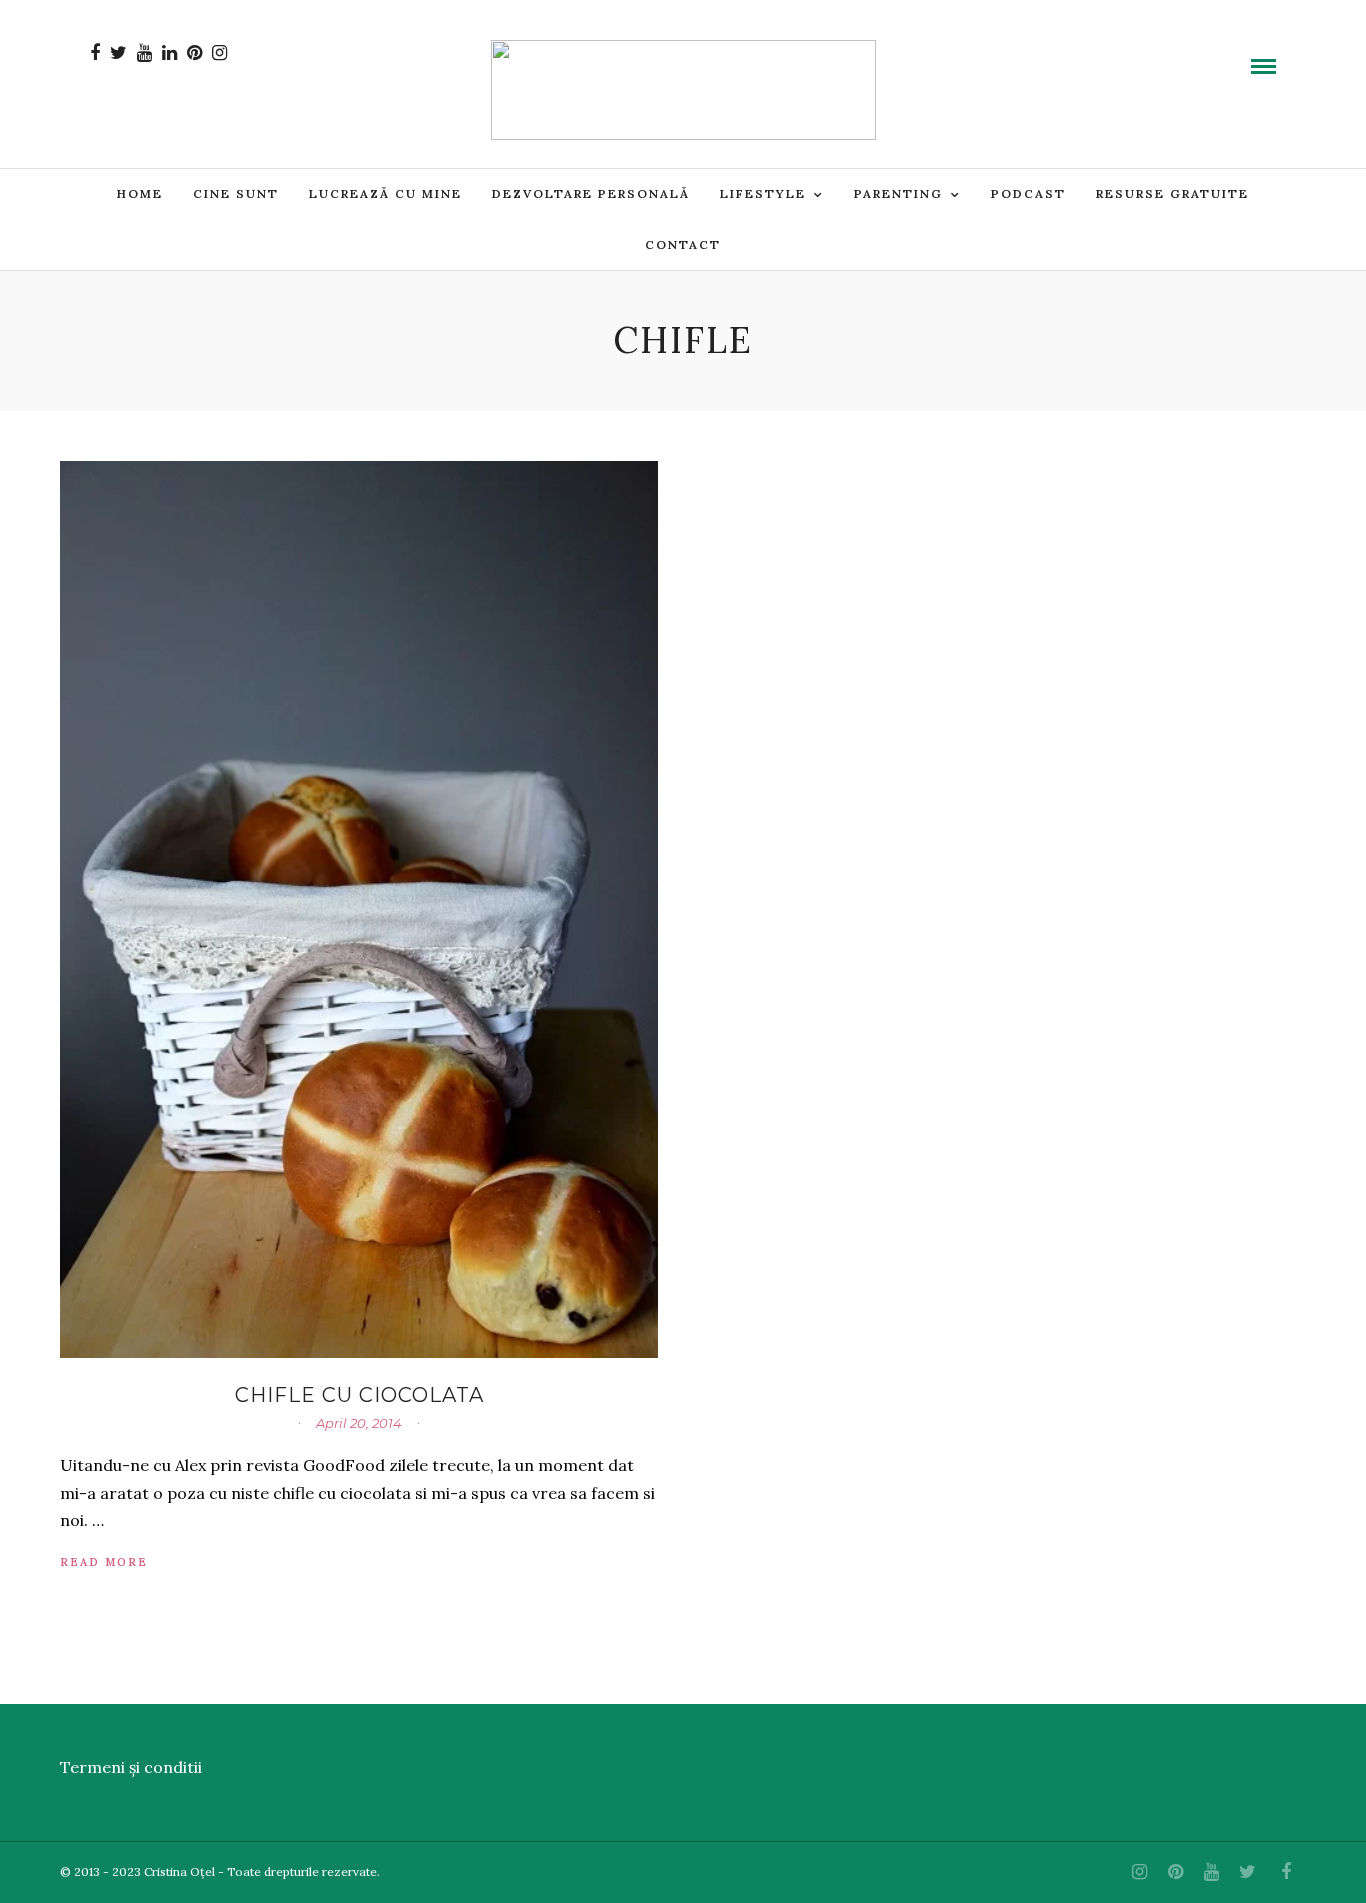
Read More (104, 1562)
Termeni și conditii (131, 1767)
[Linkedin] (169, 53)
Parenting (898, 193)
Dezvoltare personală (591, 193)
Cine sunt (236, 193)
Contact (683, 244)
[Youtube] (144, 53)
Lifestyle (763, 193)
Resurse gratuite (1172, 193)
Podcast (1028, 193)
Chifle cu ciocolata (359, 1395)
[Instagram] (219, 53)
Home (140, 193)
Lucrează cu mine (385, 193)
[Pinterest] (194, 53)
